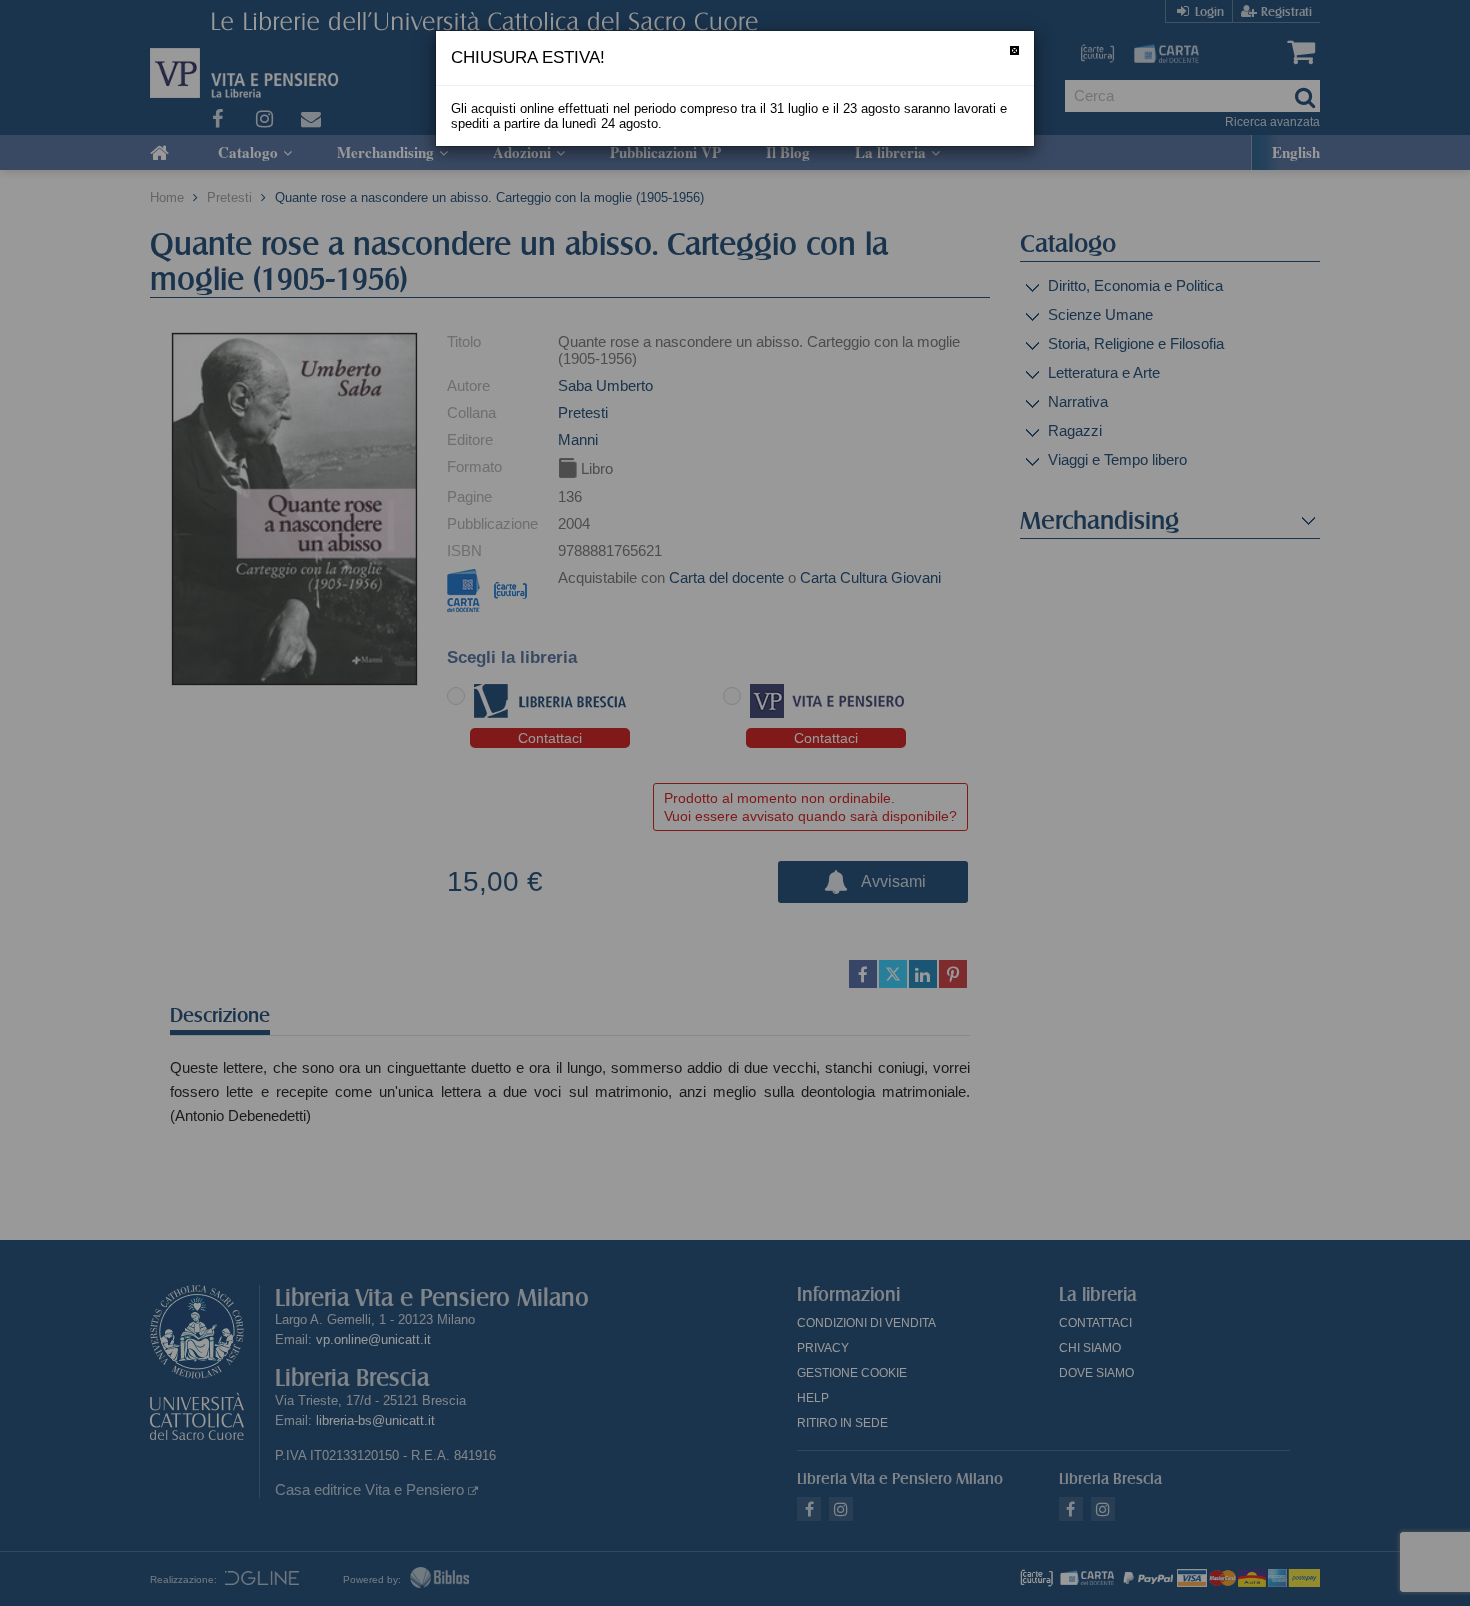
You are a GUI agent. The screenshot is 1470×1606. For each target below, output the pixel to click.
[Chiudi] (1014, 50)
